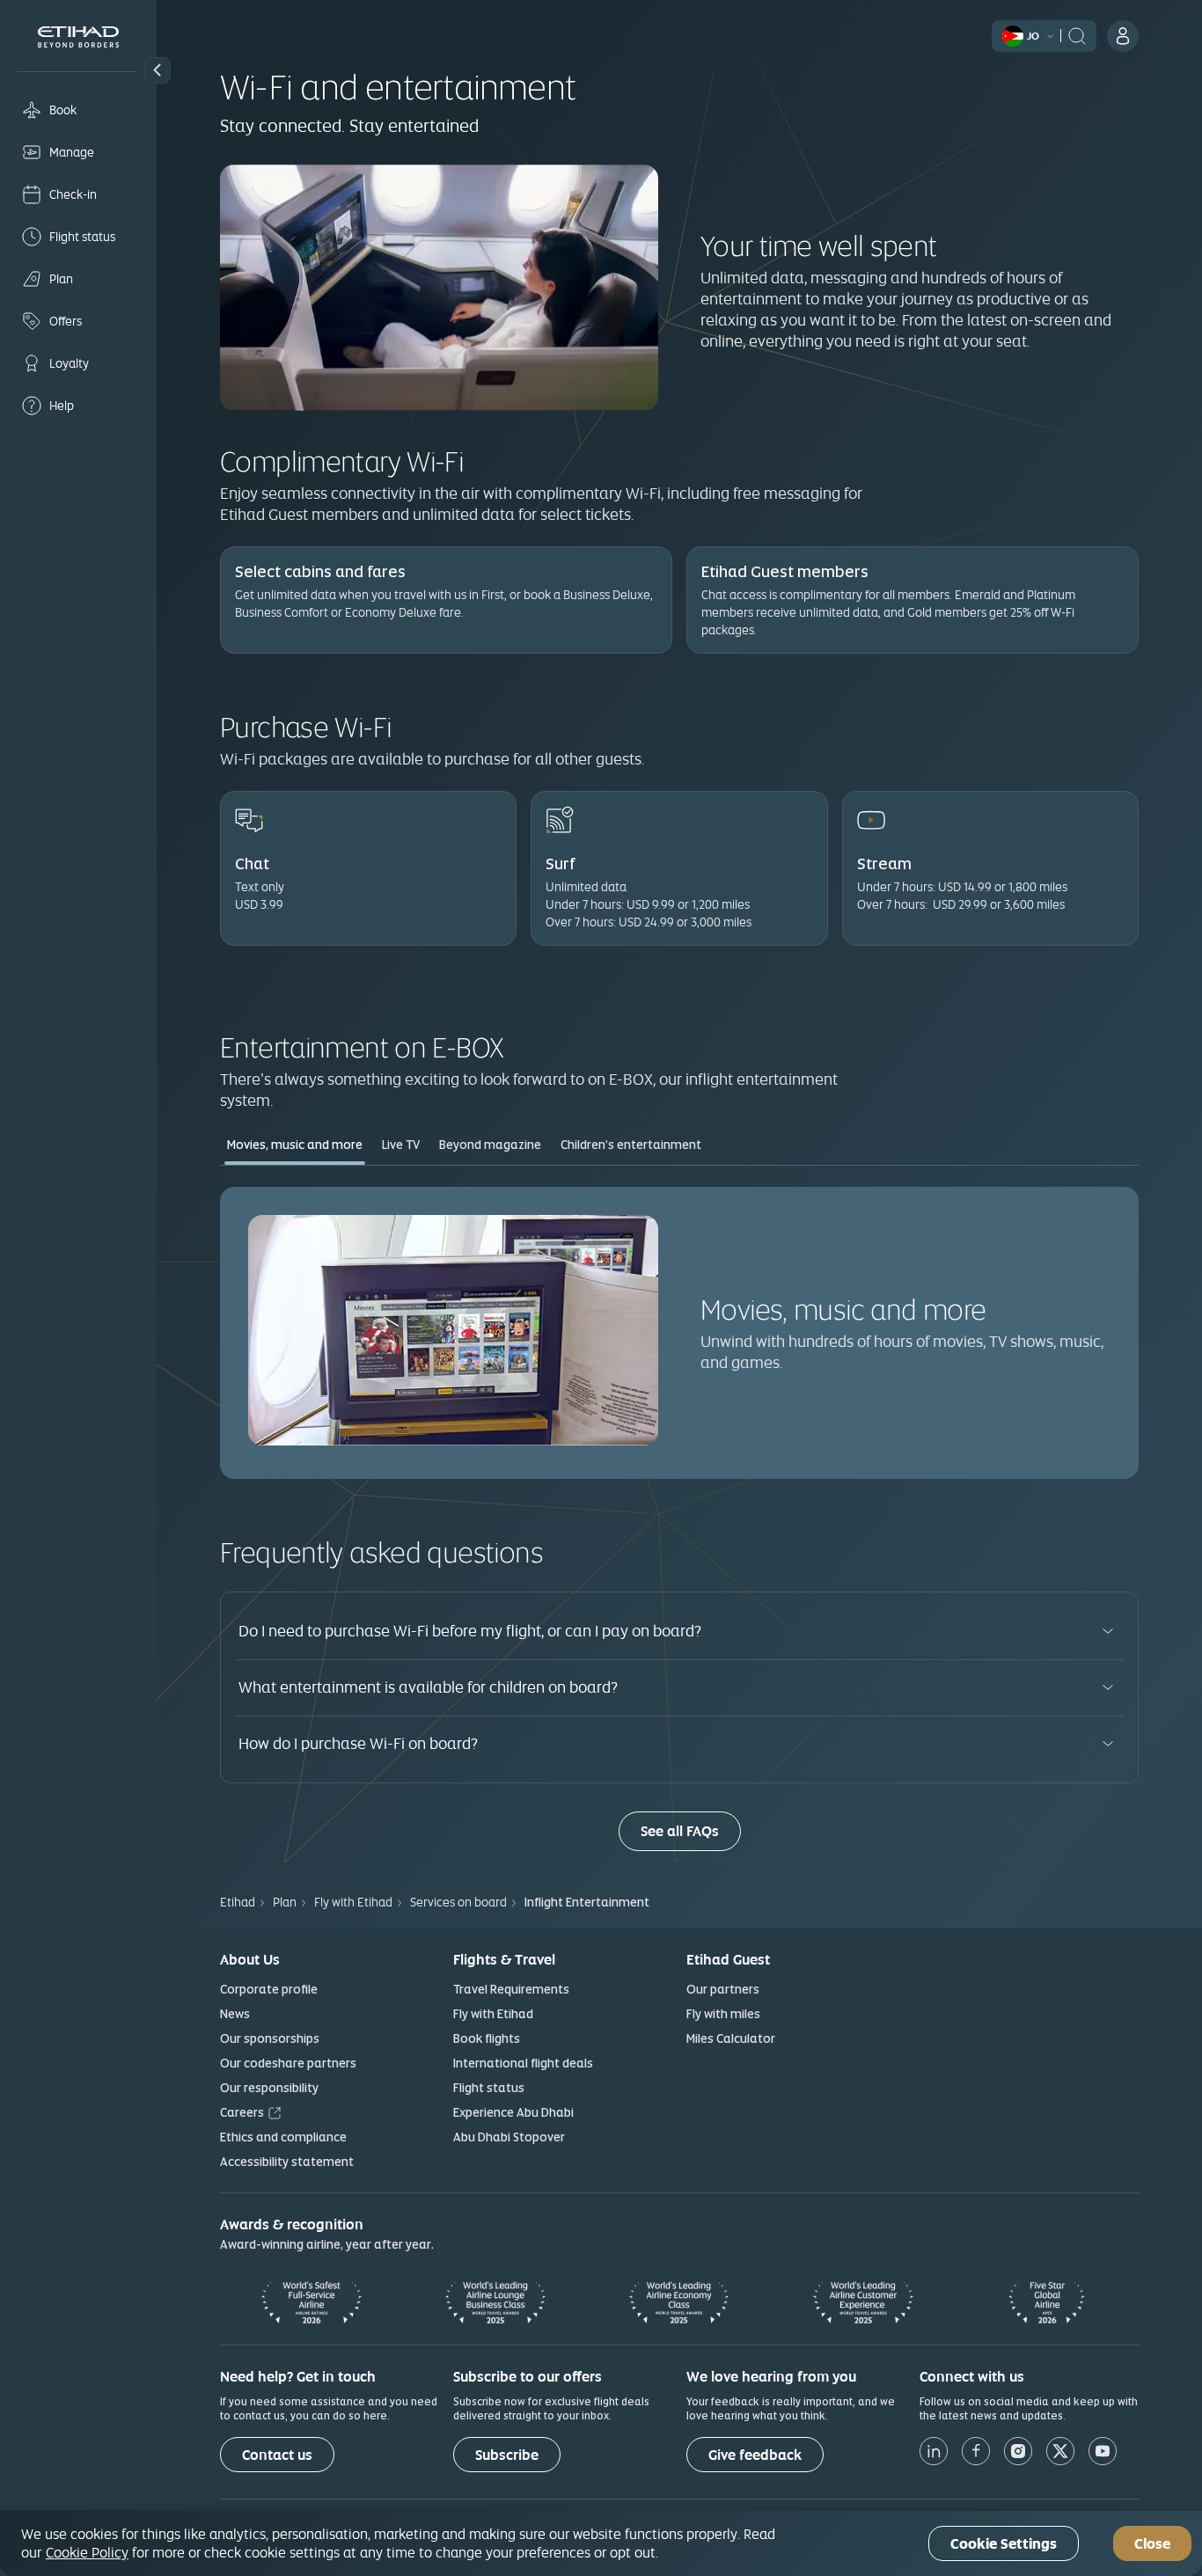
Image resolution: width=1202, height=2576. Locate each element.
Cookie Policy (87, 2552)
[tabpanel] (679, 1332)
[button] (158, 70)
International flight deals (523, 2063)
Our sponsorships (270, 2038)
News (235, 2014)
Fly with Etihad (493, 2014)
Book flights (487, 2038)
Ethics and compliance (283, 2137)
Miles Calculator (731, 2038)
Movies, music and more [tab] (295, 1145)
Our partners (723, 1989)
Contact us (277, 2455)
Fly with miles (723, 2014)
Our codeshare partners (288, 2063)
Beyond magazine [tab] (490, 1145)
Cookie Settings (1004, 2544)
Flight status (489, 2088)
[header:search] (1077, 34)
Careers (242, 2112)
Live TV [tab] (401, 1145)
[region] (601, 2543)
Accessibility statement (287, 2162)
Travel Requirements (511, 1989)
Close (1152, 2544)
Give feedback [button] (755, 2455)
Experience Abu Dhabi (513, 2112)
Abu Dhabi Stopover (509, 2137)
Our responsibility (269, 2088)
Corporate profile (269, 1989)
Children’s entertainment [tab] (631, 1145)
